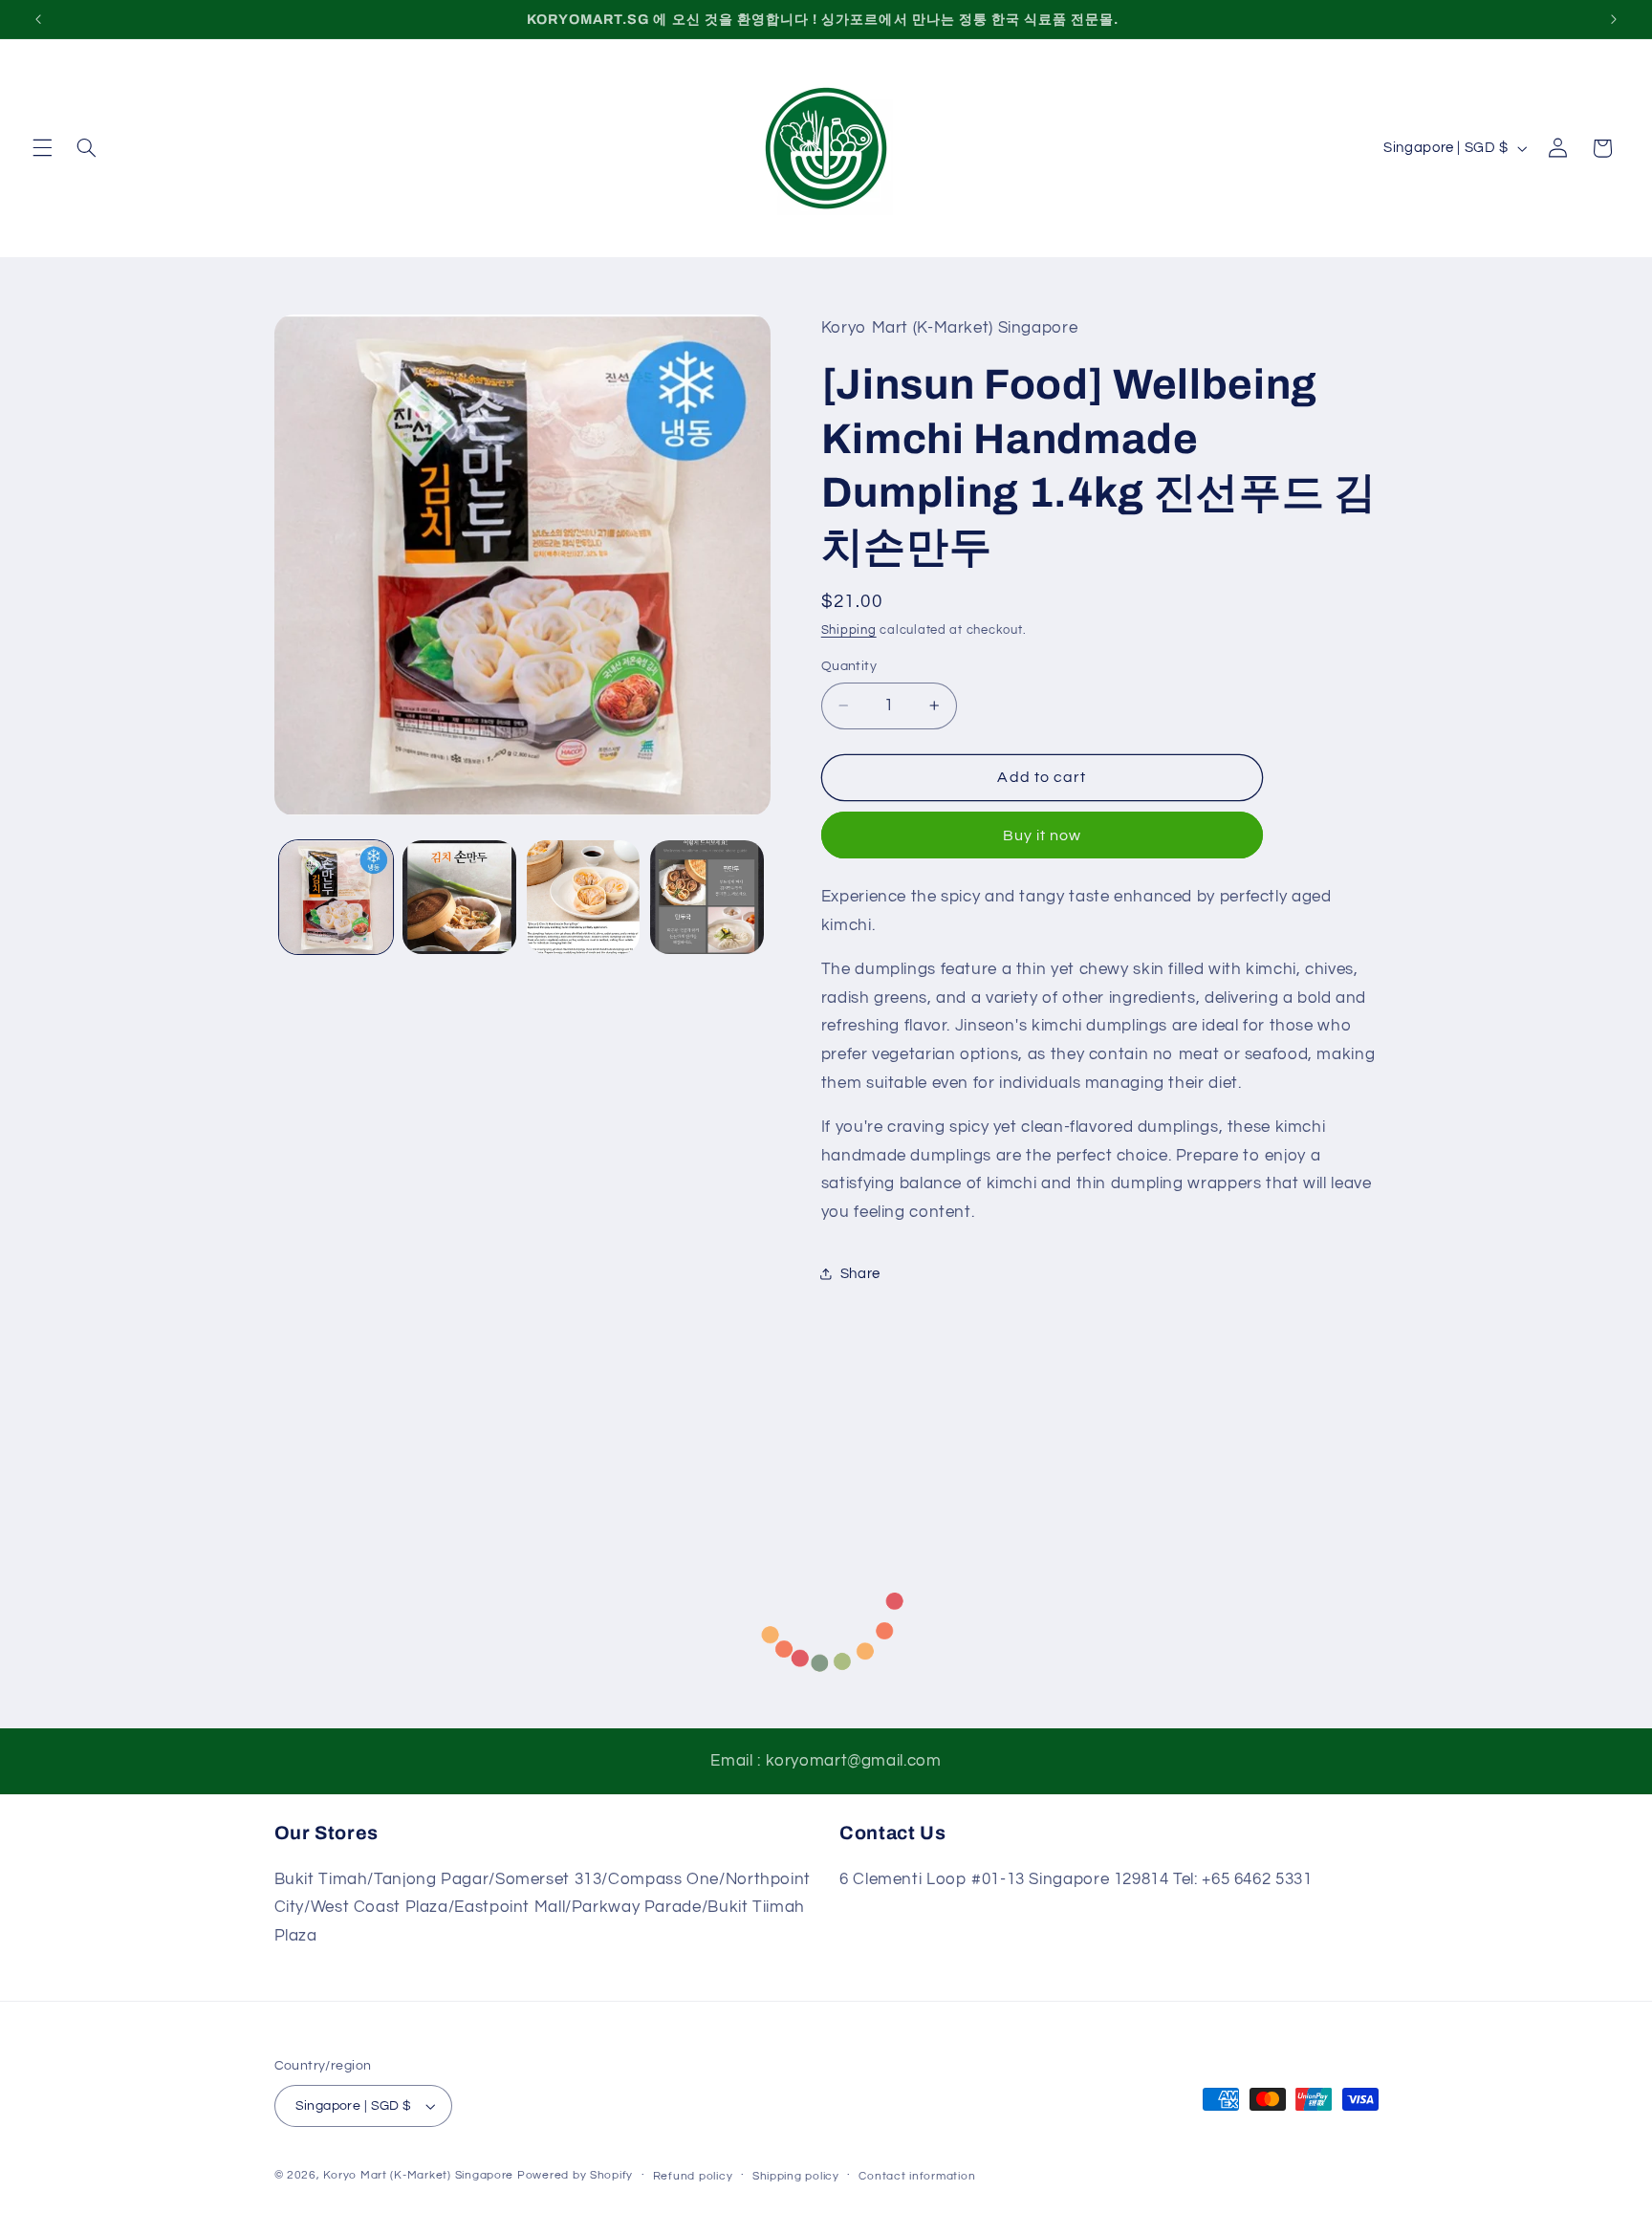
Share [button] (860, 1274)
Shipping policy (796, 2176)
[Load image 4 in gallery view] (707, 897)
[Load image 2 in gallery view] (459, 897)
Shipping (849, 630)
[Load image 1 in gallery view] (336, 897)
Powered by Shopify (575, 2175)
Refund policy (693, 2176)
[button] (42, 148)
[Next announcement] (1614, 19)
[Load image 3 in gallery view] (584, 897)
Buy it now (1043, 835)
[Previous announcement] (38, 19)
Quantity (849, 666)
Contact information (917, 2176)
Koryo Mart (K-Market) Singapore (418, 2175)
